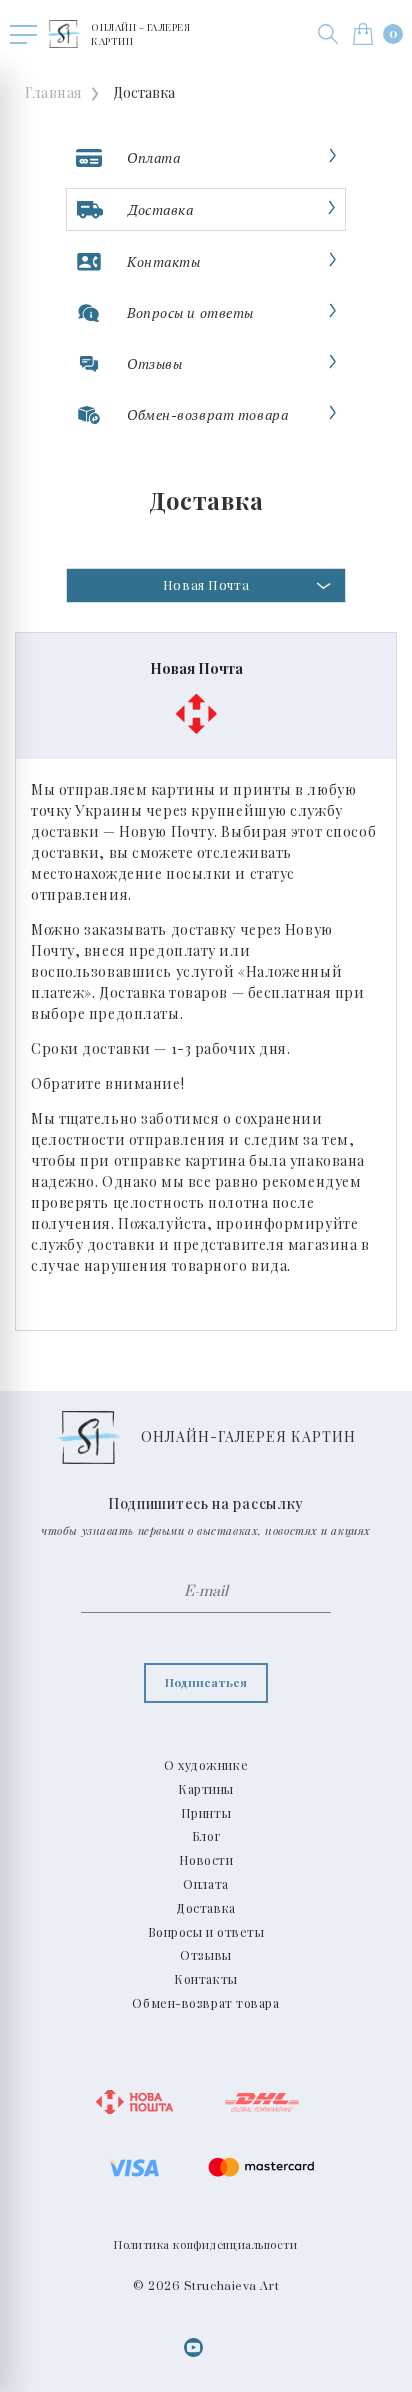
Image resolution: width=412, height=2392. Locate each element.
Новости (206, 1860)
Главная (54, 92)
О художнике (206, 1765)
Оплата (205, 1884)
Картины (206, 1789)
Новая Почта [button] (206, 584)
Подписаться (206, 1682)
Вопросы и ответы (206, 1932)
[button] (328, 34)
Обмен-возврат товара (205, 2003)
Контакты (205, 1979)
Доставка (205, 1908)
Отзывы (205, 1955)
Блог (206, 1836)
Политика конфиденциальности (205, 2244)
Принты (206, 1813)
